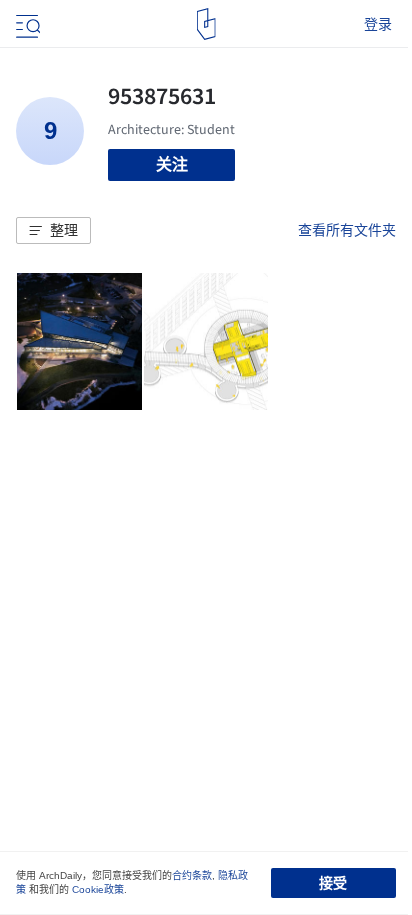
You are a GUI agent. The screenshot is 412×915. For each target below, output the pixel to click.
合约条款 (192, 875)
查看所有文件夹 (347, 230)
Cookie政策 (98, 889)
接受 (333, 883)
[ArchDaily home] (206, 24)
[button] (53, 231)
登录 (378, 24)
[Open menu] (26, 24)
